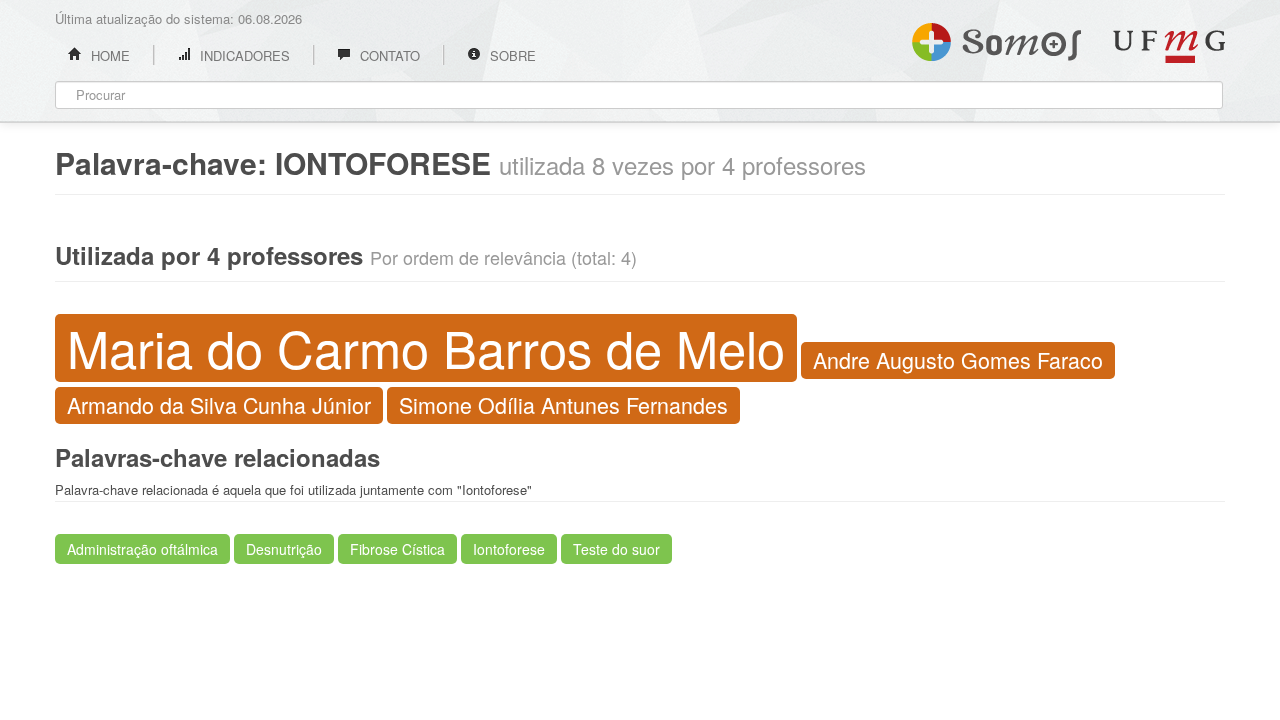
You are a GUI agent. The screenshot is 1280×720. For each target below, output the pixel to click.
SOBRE (511, 55)
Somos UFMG (996, 38)
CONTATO (388, 55)
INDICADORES (243, 55)
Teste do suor (616, 549)
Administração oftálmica (142, 549)
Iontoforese (509, 549)
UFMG (1169, 46)
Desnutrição (284, 549)
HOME (108, 55)
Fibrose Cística (397, 549)
